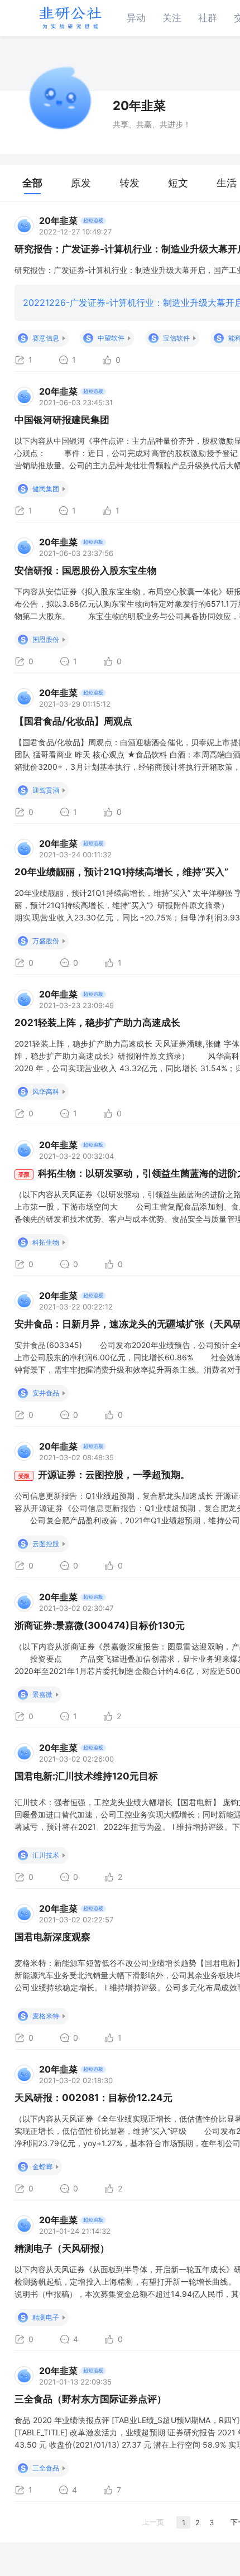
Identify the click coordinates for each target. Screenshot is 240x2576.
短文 (178, 183)
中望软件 (111, 338)
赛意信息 (46, 338)
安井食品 (46, 1393)
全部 (32, 183)
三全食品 (46, 2468)
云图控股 (46, 1544)
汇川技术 (46, 1855)
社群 (208, 18)
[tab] (32, 183)
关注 (172, 18)
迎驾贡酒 (46, 790)
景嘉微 (42, 1694)
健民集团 (46, 489)
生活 (227, 183)
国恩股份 (46, 639)
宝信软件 (176, 338)
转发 (129, 183)
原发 (81, 183)
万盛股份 (46, 941)
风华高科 (46, 1092)
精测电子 (46, 2317)
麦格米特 (46, 2016)
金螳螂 (42, 2167)
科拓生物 (46, 1242)
